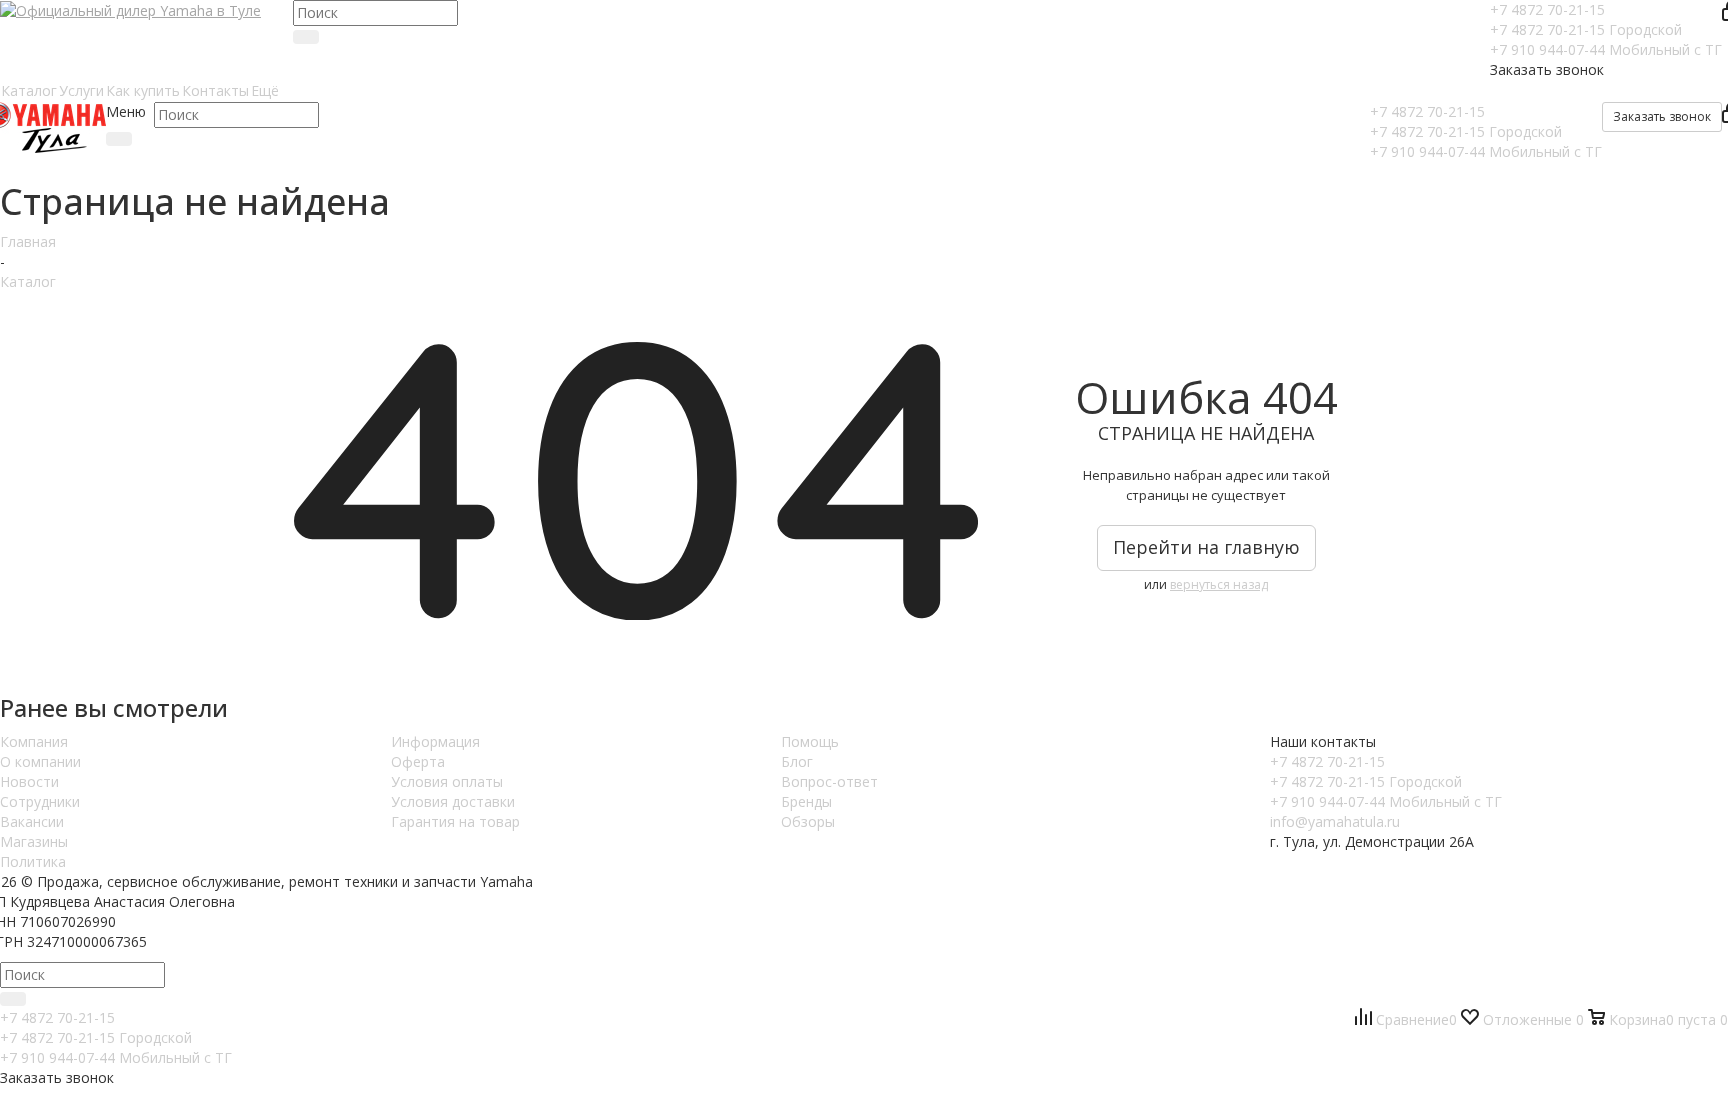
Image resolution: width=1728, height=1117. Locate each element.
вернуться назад (1219, 584)
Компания (34, 741)
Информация (435, 741)
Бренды (806, 801)
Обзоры (808, 821)
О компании (40, 761)
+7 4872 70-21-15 (1547, 9)
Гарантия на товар (455, 821)
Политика (33, 861)
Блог (797, 761)
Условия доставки (453, 801)
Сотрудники (40, 801)
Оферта (418, 761)
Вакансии (32, 821)
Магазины (34, 841)
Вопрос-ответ (829, 781)
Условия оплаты (447, 781)
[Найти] (306, 37)
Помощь (810, 741)
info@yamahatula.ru (1335, 821)
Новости (29, 781)
